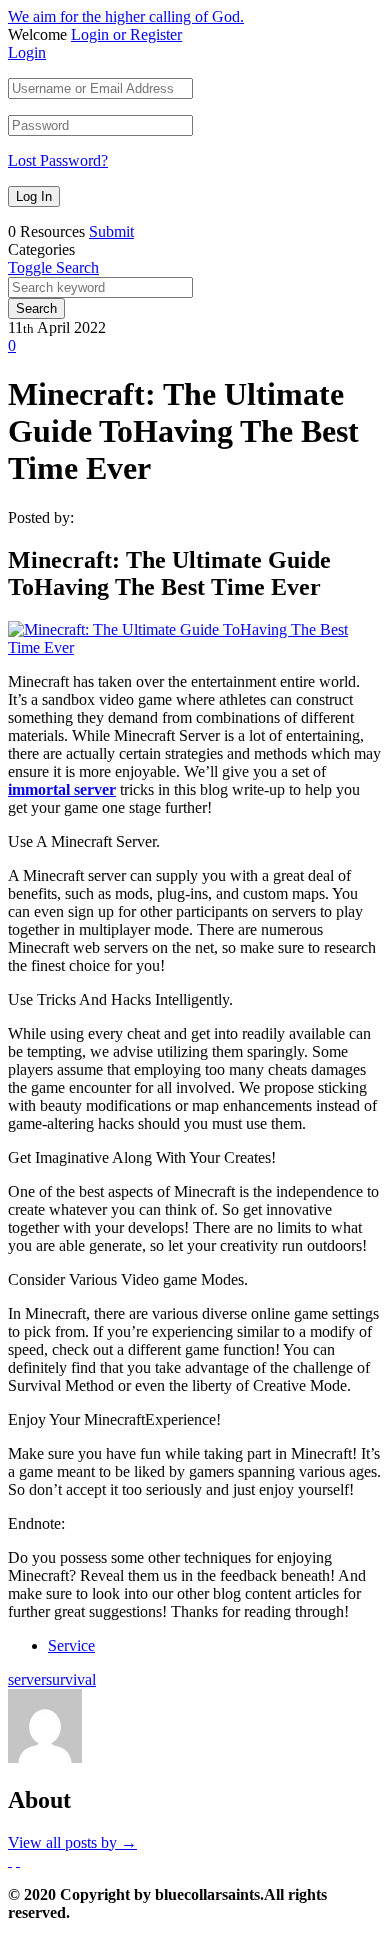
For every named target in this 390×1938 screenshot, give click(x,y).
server (27, 1679)
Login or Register (126, 34)
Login (27, 52)
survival (71, 1679)
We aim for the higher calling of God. (126, 16)
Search (36, 308)
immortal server (62, 789)
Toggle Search (53, 267)
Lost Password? (58, 160)
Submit (111, 231)
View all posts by (72, 1842)
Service (71, 1645)
